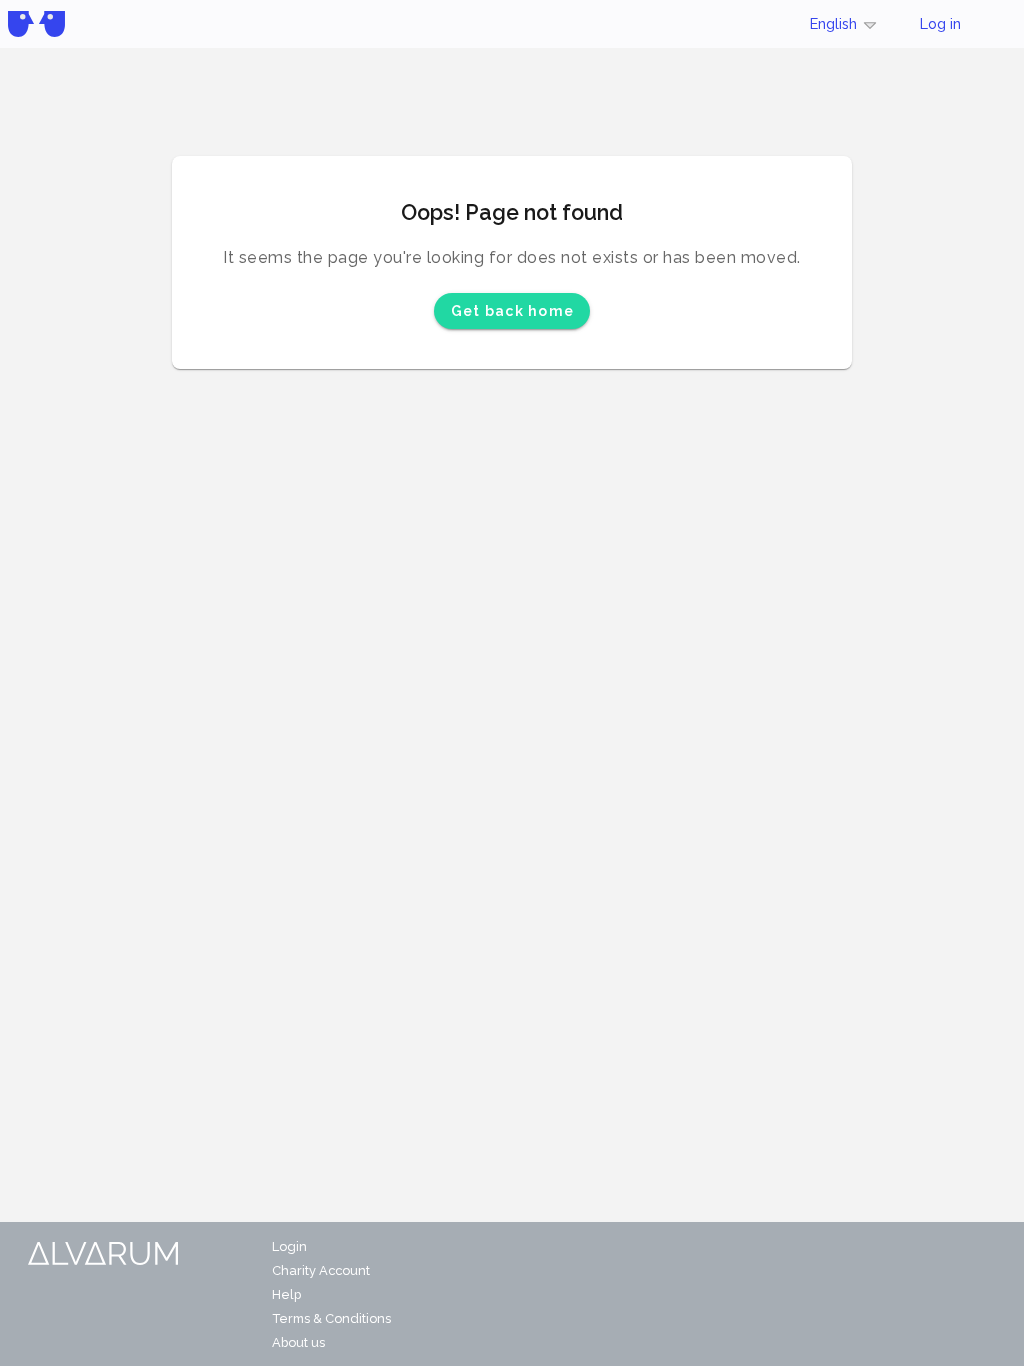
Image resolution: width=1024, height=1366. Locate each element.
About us (298, 1342)
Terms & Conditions (331, 1318)
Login (289, 1246)
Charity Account (321, 1270)
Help (286, 1294)
